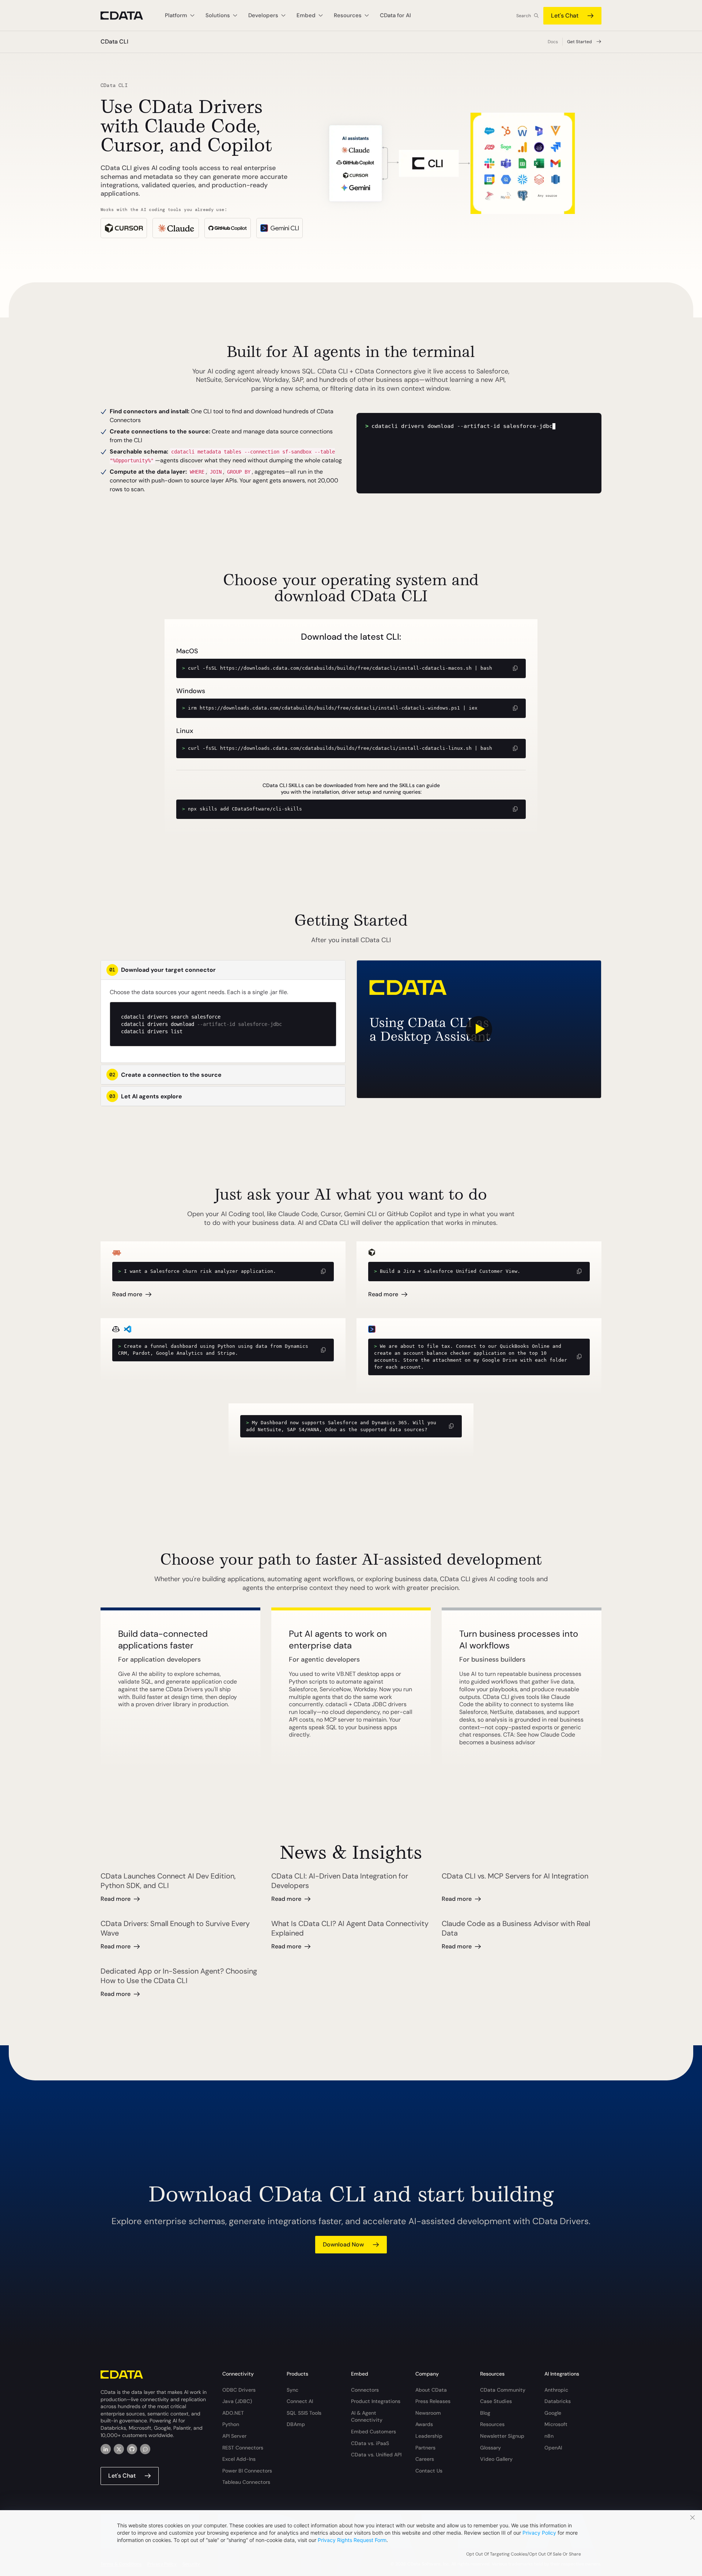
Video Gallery (496, 2459)
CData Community (503, 2390)
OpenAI (553, 2448)
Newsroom (428, 2413)
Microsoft (556, 2424)
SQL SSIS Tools (304, 2413)
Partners (425, 2448)
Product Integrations (376, 2401)
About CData (431, 2390)
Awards (424, 2424)
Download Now (343, 2244)
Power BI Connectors (247, 2471)
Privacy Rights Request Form (352, 2540)
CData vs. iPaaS (370, 2443)
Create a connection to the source (165, 1075)
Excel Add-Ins (239, 2459)
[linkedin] (106, 2449)
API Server (234, 2436)
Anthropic (556, 2390)
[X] (119, 2449)
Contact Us (429, 2471)
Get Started (580, 42)
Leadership (429, 2436)
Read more (127, 1294)
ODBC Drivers (239, 2390)
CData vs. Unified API (376, 2455)
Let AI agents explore (146, 1096)
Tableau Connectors (246, 2482)
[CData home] (127, 16)
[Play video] (479, 1029)
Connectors (365, 2390)
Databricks (558, 2401)
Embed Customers (373, 2432)
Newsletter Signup (502, 2436)
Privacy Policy (539, 2533)
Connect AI (300, 2401)
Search (524, 16)
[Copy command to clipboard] (516, 668)
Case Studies (496, 2401)
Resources (492, 2424)
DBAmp (296, 2424)
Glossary (490, 2448)
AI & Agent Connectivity (367, 2417)
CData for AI (395, 15)
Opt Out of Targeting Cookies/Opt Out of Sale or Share (524, 2554)
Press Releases (433, 2401)
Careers (425, 2459)
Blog (485, 2413)
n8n (549, 2436)
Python (231, 2424)
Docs (553, 42)
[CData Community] (145, 2449)
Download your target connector (163, 970)
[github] (132, 2449)
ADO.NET (233, 2413)
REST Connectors (243, 2448)
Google (553, 2413)
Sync (292, 2390)
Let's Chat (565, 16)
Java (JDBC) (237, 2401)
